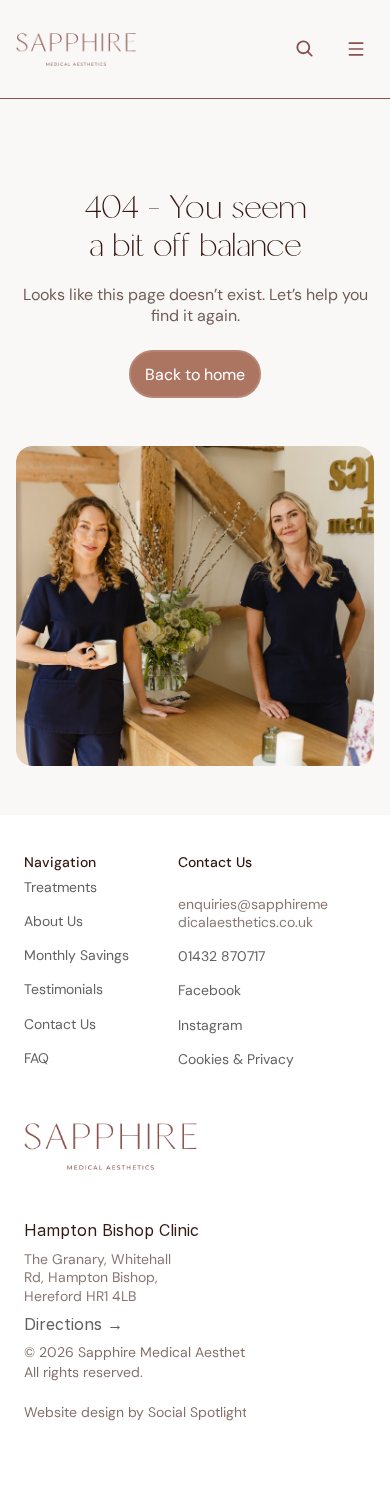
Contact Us (60, 1024)
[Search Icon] (304, 48)
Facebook (209, 990)
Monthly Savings (76, 955)
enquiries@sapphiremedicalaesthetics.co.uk (253, 913)
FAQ (36, 1058)
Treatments (60, 887)
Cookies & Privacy (236, 1059)
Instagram (210, 1025)
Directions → (73, 1324)
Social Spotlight (197, 1412)
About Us (53, 921)
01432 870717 (221, 956)
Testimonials (63, 989)
